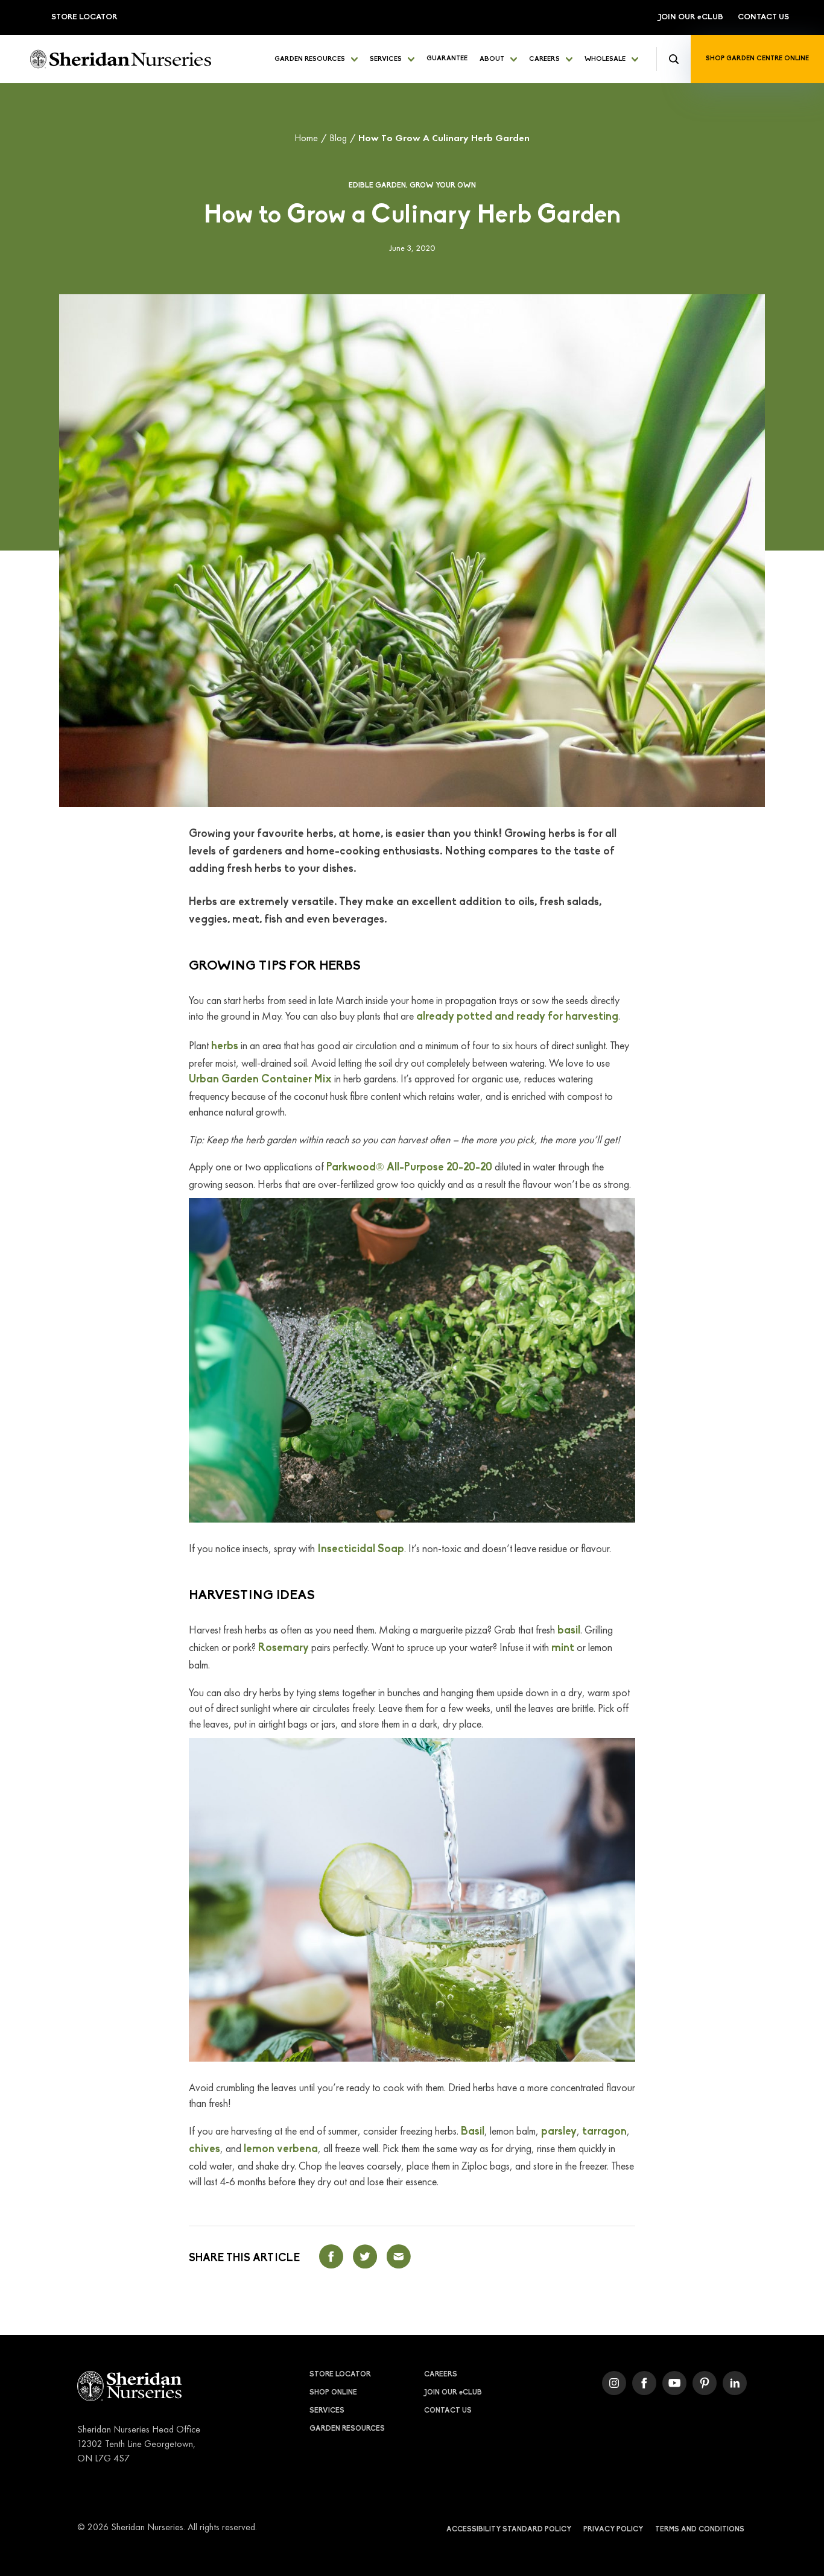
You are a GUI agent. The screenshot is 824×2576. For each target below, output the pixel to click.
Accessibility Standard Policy (509, 2530)
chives (204, 2150)
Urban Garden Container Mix (260, 1080)
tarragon (604, 2132)
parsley (559, 2132)
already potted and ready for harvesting (517, 1017)
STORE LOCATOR (84, 17)
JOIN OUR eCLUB (690, 17)
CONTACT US (763, 17)
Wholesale (605, 59)
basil (569, 1631)
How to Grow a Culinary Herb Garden (444, 138)
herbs (225, 1047)
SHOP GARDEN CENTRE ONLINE (757, 59)
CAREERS (544, 59)
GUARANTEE (447, 59)
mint (563, 1649)
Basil (473, 2132)
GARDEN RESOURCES (310, 59)
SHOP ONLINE (333, 2393)
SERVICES (386, 59)
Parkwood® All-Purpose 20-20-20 (409, 1168)
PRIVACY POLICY (613, 2530)
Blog (338, 138)
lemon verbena (281, 2150)
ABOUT (492, 59)
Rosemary (284, 1649)
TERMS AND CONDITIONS (700, 2530)
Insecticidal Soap (361, 1550)
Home (306, 138)
